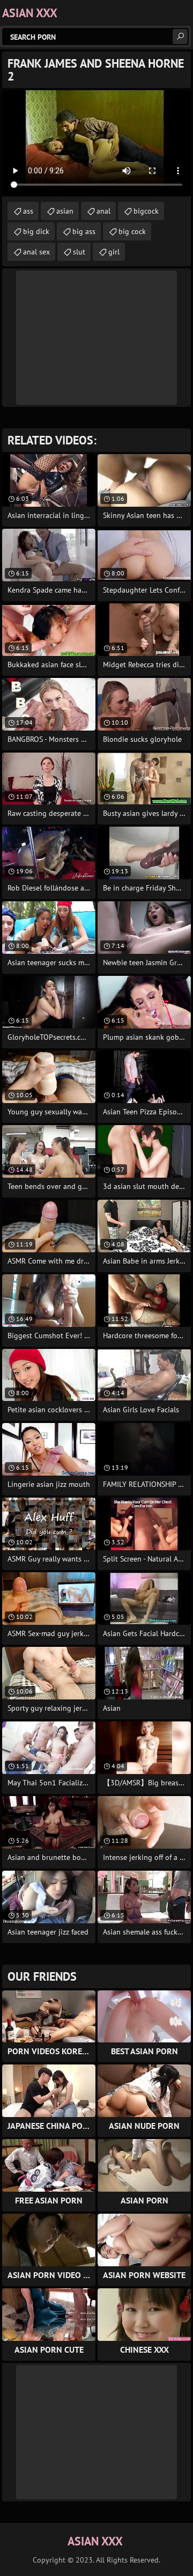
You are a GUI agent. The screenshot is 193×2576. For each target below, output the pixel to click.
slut (79, 252)
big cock (132, 231)
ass (28, 211)
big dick (36, 231)
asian (65, 211)
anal (103, 211)
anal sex (36, 252)
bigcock (146, 211)
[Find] (180, 37)
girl (114, 252)
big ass (84, 231)
